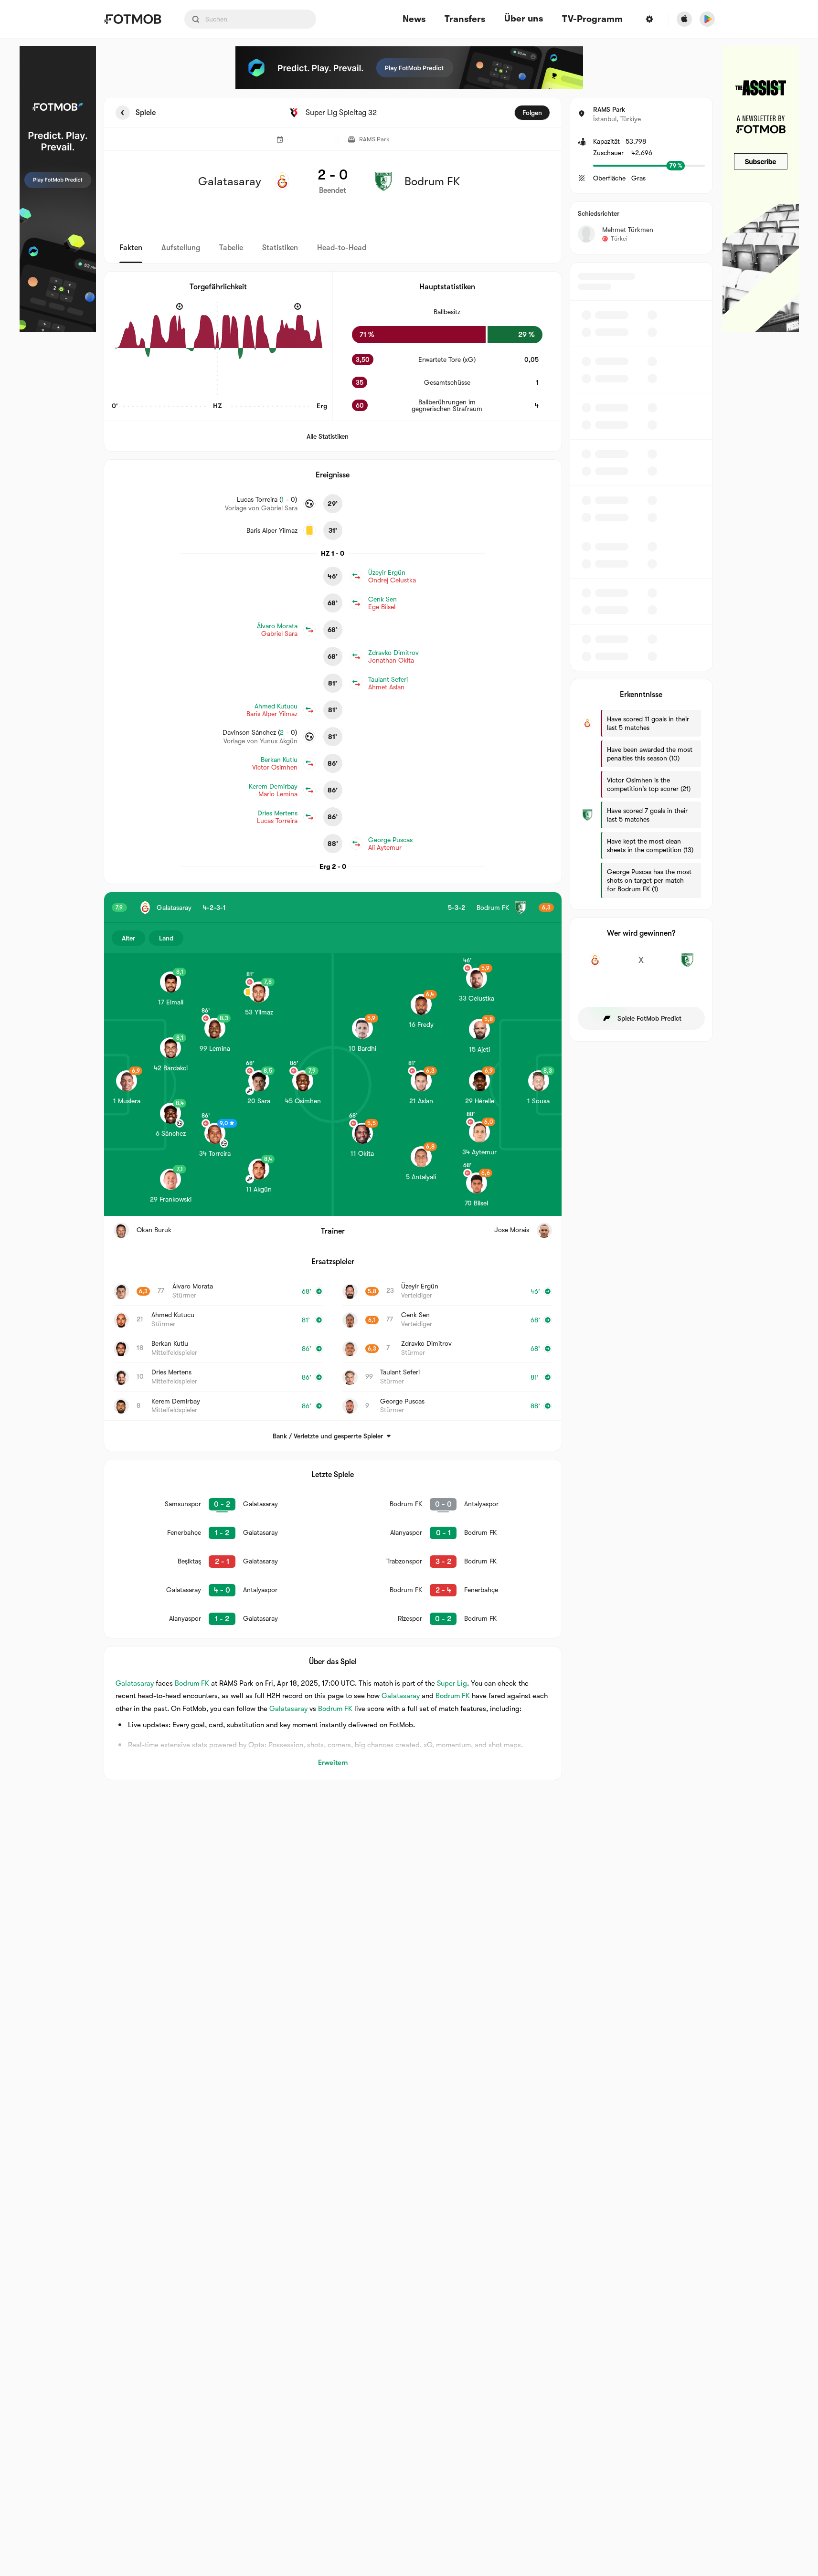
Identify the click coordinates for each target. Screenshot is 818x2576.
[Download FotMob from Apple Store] (684, 19)
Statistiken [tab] (280, 248)
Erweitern (333, 1763)
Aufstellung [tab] (181, 248)
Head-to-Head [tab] (342, 248)
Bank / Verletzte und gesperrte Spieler (328, 1436)
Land (166, 938)
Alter (128, 938)
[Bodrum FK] (687, 965)
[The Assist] (761, 189)
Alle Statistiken (328, 436)
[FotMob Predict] (58, 189)
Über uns (524, 19)
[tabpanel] (409, 939)
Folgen (532, 113)
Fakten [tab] (131, 248)
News (414, 19)
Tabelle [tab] (231, 248)
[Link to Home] (133, 19)
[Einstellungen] (649, 19)
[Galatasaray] (595, 965)
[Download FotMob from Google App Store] (707, 19)
